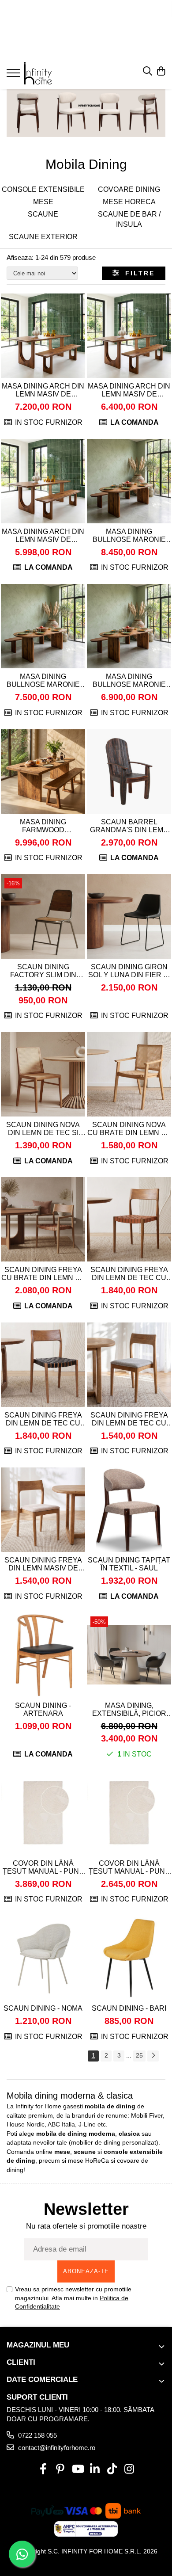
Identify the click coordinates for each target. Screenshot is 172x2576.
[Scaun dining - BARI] (129, 1958)
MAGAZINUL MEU (38, 2345)
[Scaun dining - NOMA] (43, 1958)
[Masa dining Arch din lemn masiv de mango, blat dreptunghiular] (43, 336)
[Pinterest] (60, 2469)
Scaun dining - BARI (129, 2008)
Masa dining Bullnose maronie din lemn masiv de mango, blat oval (129, 536)
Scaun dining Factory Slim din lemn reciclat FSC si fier (43, 971)
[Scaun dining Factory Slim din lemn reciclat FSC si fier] (43, 916)
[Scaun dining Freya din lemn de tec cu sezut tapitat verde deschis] (129, 1365)
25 (139, 2055)
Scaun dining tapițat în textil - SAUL (129, 1564)
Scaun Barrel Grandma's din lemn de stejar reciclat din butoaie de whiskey (129, 826)
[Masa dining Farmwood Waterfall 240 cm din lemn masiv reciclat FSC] (43, 772)
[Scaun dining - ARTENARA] (43, 1655)
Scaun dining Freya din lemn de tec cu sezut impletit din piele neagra (43, 1419)
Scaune (43, 214)
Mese (43, 202)
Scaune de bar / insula (129, 219)
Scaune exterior (43, 237)
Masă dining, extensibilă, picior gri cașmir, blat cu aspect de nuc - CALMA (129, 1710)
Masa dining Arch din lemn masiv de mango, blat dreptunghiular (43, 390)
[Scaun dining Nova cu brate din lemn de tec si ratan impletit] (129, 1074)
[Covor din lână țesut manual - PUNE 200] (43, 1813)
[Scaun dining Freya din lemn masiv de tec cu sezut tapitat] (43, 1510)
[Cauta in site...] (148, 72)
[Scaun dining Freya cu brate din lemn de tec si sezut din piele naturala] (43, 1219)
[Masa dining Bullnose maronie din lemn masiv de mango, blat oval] (129, 481)
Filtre (137, 273)
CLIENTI (21, 2362)
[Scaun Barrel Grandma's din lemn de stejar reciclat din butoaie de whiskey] (129, 772)
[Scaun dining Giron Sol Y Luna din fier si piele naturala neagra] (129, 916)
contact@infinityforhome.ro (56, 2448)
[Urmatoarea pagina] (153, 2056)
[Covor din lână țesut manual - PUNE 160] (129, 1813)
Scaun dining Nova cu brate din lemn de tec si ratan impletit (129, 1129)
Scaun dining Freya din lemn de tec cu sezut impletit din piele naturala (129, 1274)
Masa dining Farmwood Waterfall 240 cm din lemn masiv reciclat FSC (43, 826)
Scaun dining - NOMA (43, 2008)
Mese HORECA (129, 202)
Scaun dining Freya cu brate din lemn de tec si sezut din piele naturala (43, 1274)
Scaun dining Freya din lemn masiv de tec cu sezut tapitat (43, 1564)
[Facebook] (43, 2469)
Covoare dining (129, 189)
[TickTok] (112, 2469)
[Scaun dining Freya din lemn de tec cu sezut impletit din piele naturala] (129, 1219)
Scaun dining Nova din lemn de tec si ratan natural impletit (43, 1129)
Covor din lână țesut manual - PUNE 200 (43, 1867)
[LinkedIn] (95, 2469)
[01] (86, 113)
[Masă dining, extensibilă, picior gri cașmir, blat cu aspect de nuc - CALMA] (129, 1655)
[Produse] (14, 76)
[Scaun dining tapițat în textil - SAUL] (129, 1510)
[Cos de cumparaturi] (161, 72)
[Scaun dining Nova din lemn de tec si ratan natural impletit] (43, 1074)
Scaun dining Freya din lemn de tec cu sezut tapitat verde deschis (129, 1419)
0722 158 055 (37, 2435)
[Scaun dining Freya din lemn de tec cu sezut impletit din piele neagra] (43, 1365)
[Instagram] (129, 2469)
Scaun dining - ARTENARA (43, 1709)
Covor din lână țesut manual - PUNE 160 (129, 1867)
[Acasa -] (60, 73)
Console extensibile (43, 189)
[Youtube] (77, 2469)
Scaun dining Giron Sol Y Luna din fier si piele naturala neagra (129, 971)
